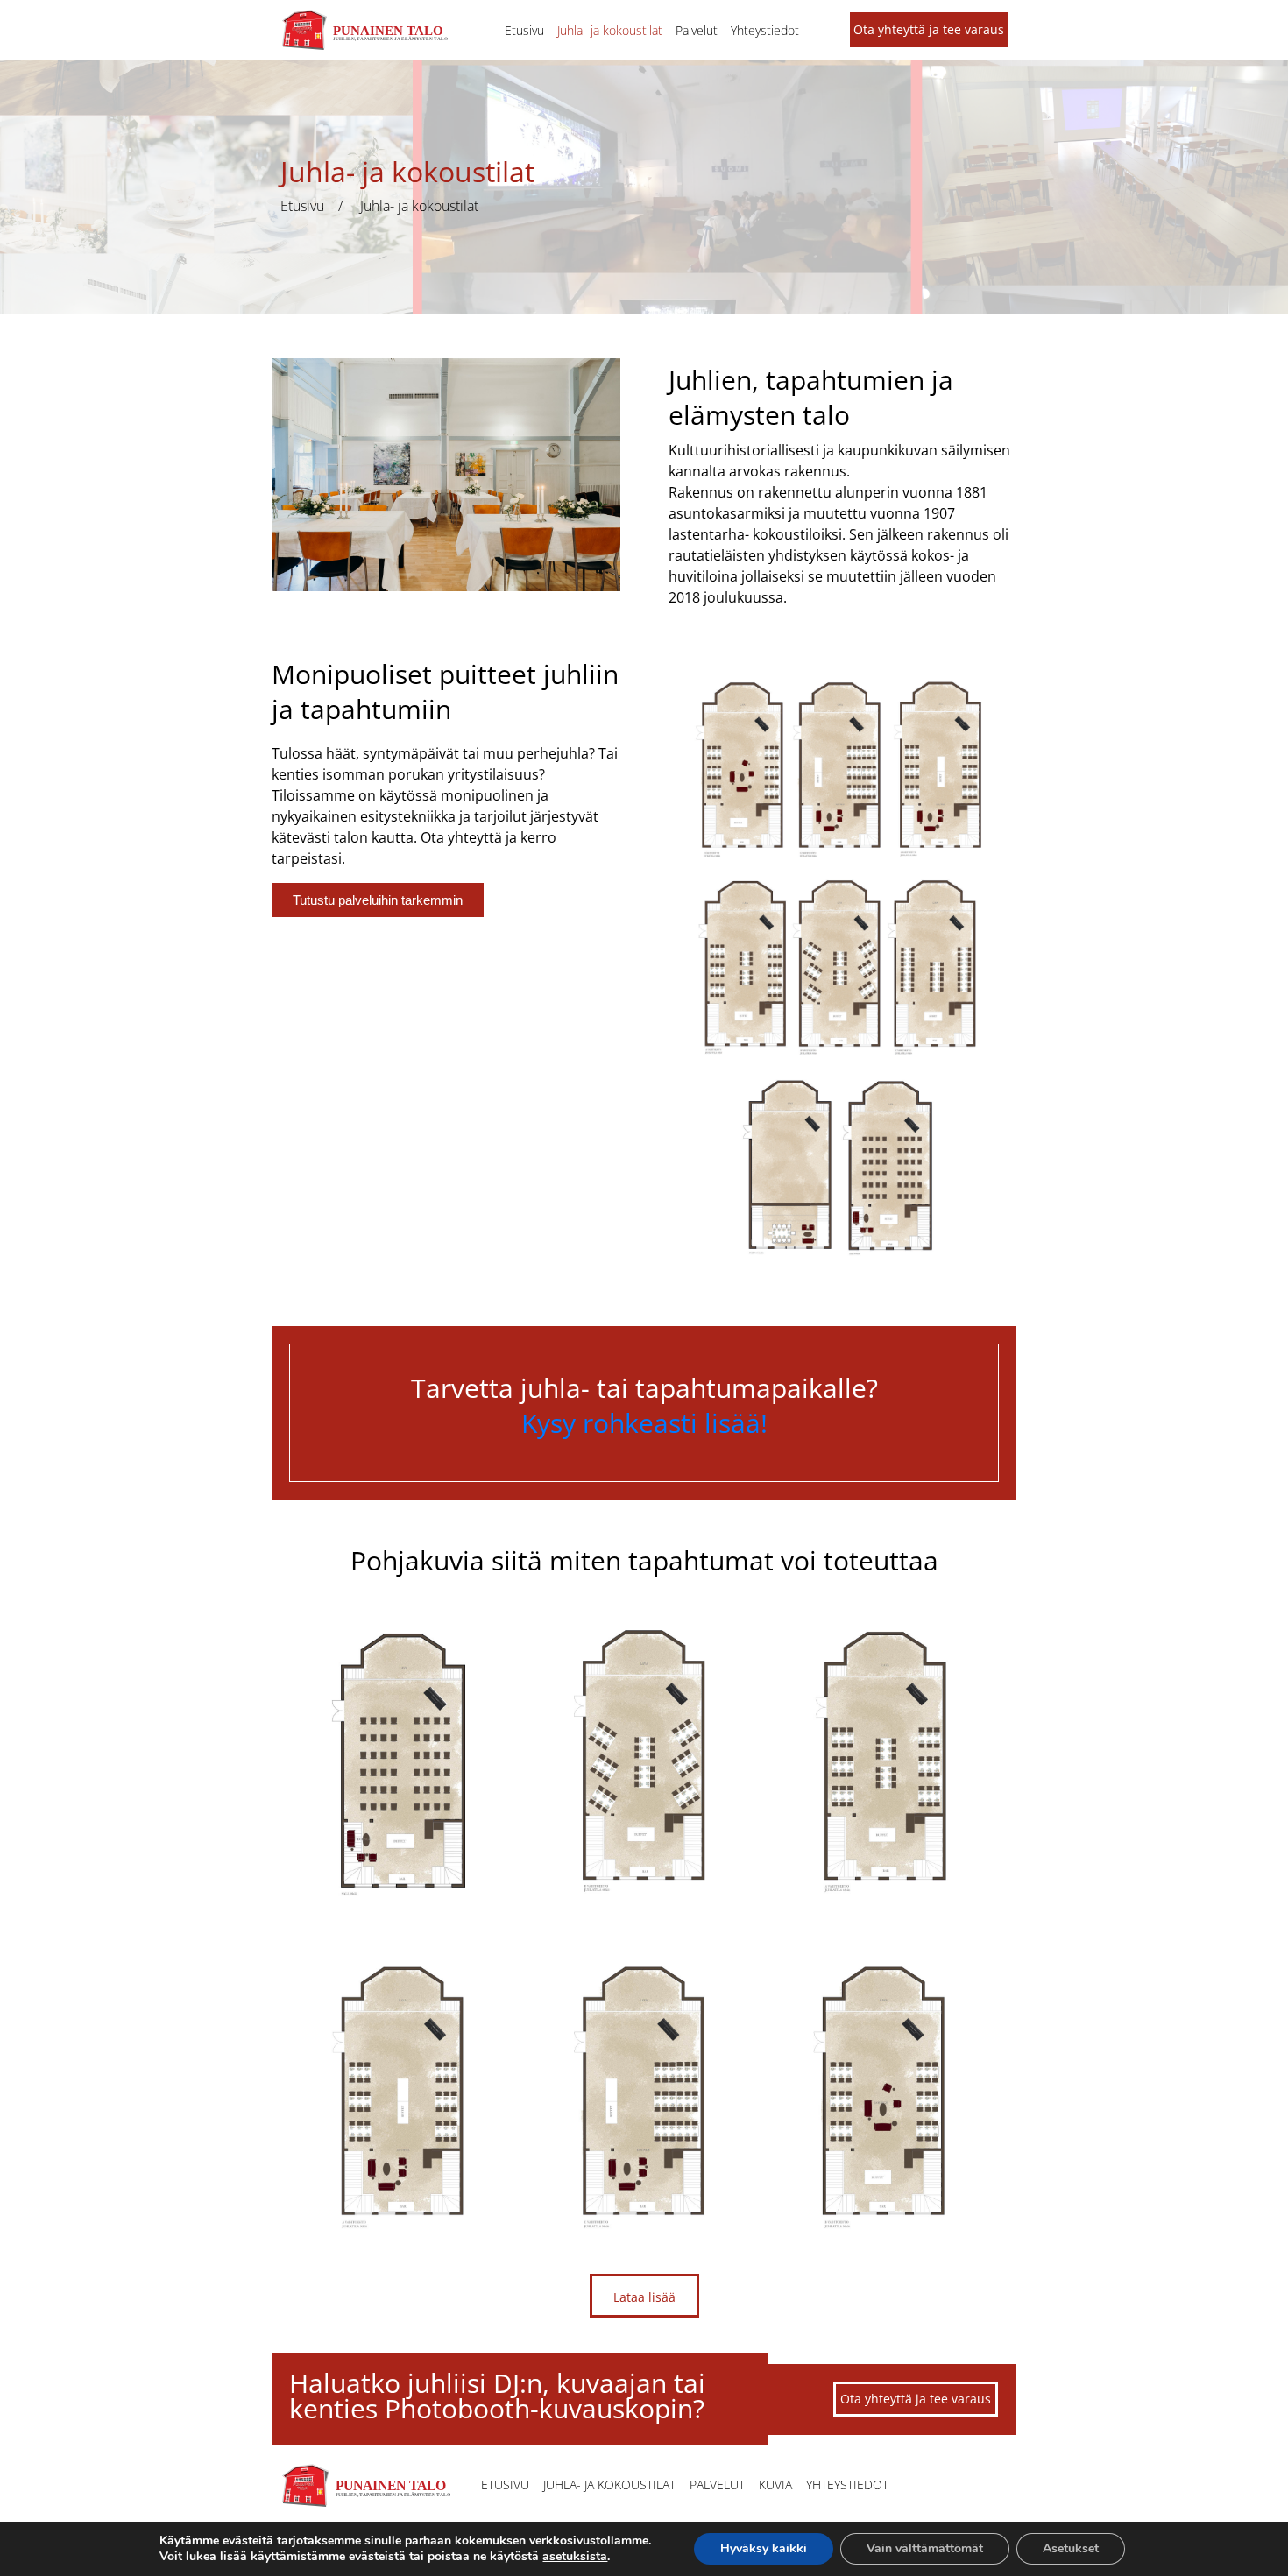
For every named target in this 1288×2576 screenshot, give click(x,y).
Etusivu (524, 30)
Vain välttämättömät (925, 2548)
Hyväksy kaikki (764, 2548)
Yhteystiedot (765, 30)
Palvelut (697, 30)
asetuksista (575, 2557)
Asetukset (1071, 2548)
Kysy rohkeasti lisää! (644, 1423)
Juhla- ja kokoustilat (610, 30)
